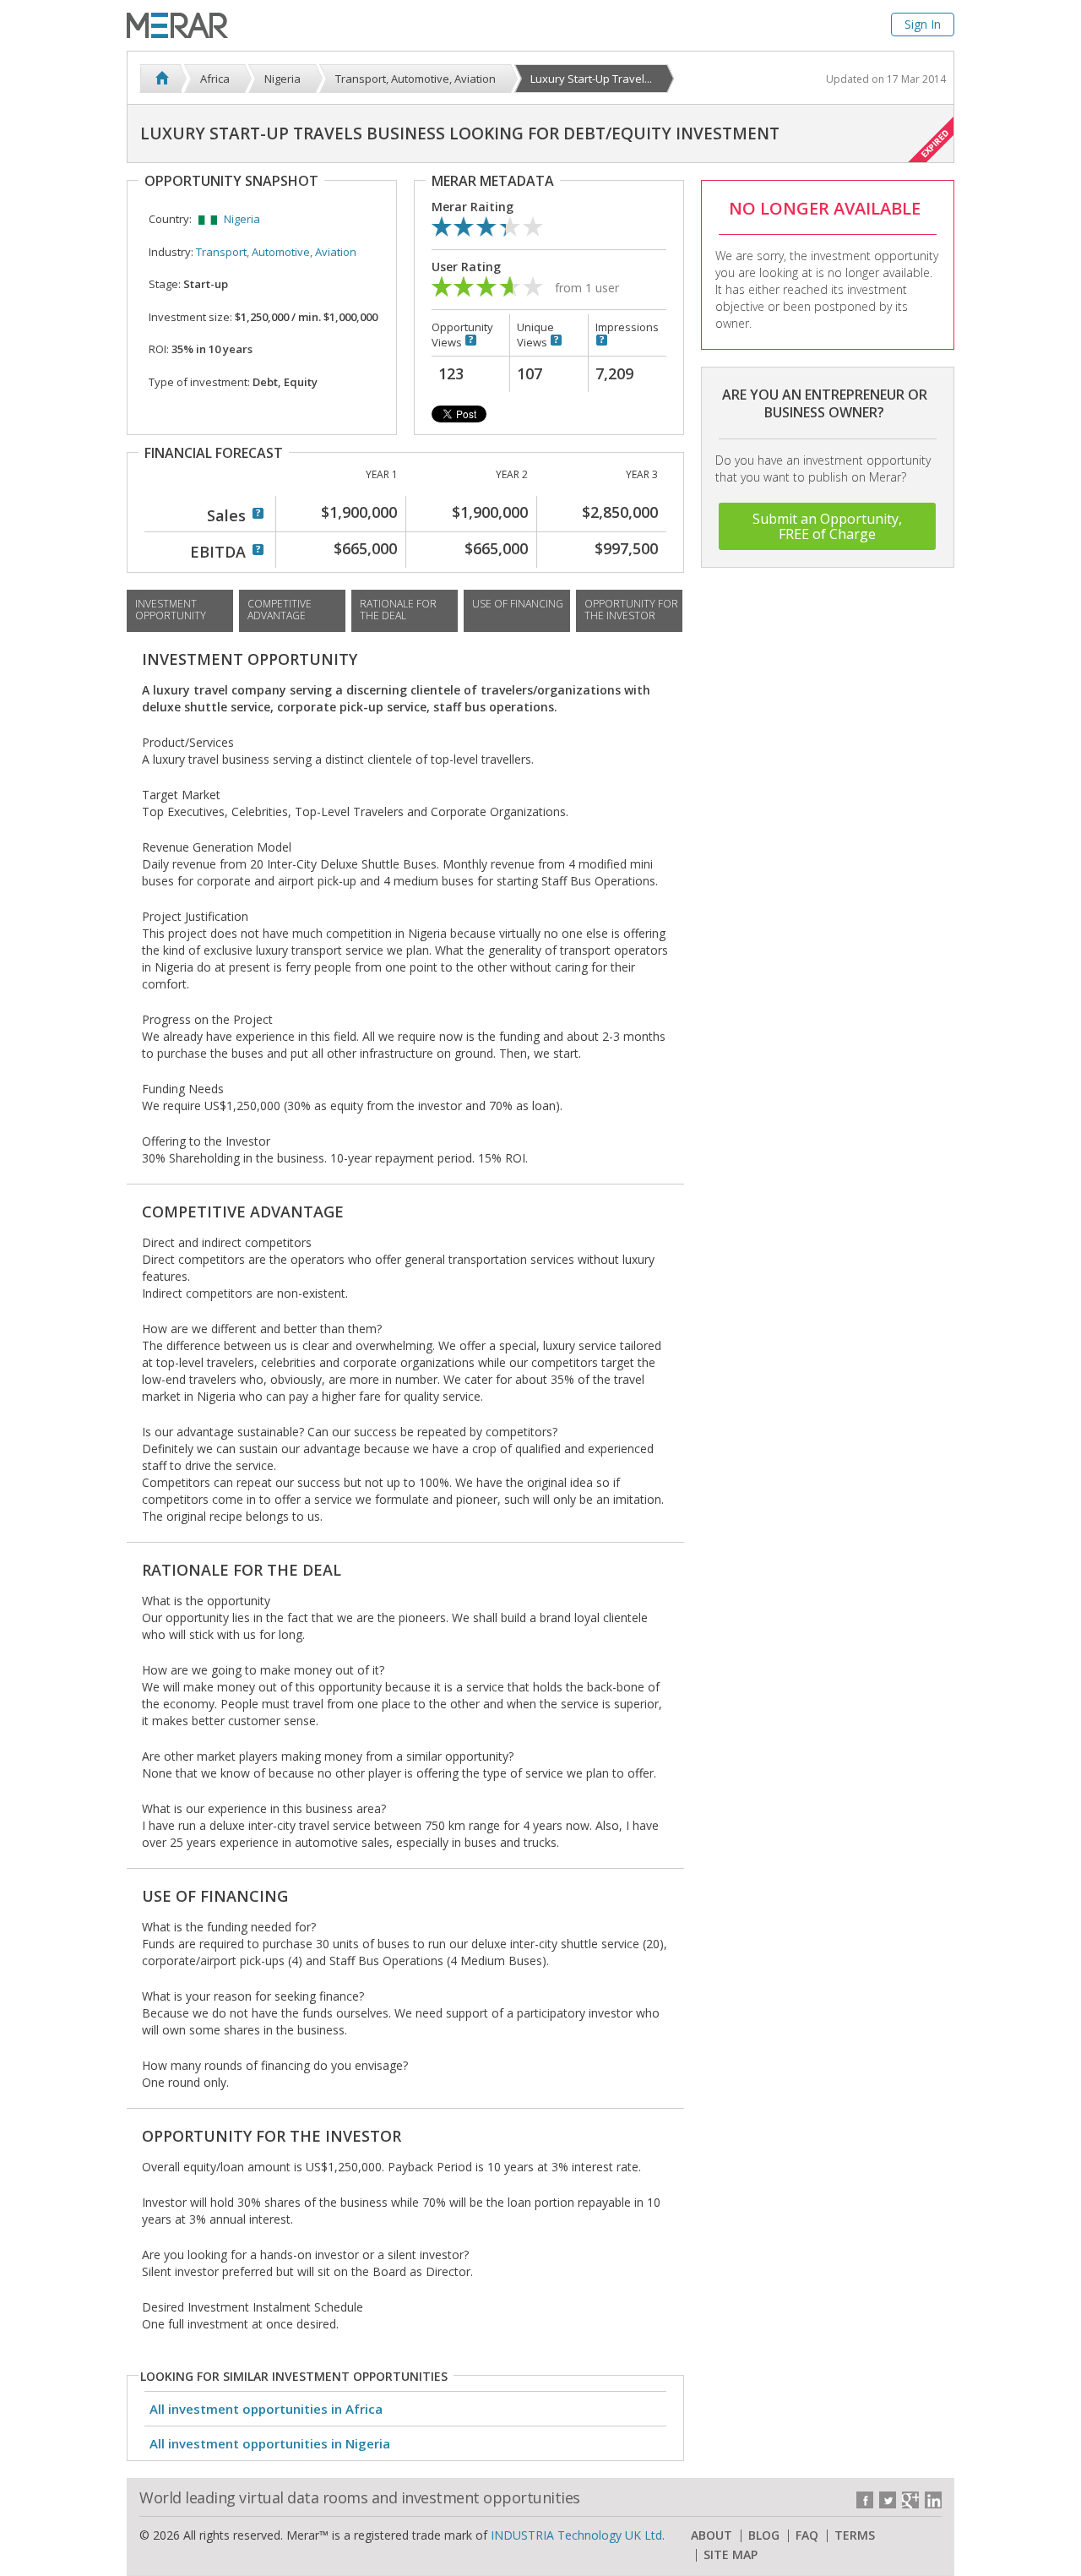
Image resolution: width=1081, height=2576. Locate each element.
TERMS (855, 2535)
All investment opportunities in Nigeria (270, 2443)
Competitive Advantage (280, 610)
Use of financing (518, 604)
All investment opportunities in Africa (266, 2409)
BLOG (764, 2535)
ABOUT (712, 2535)
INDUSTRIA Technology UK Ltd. (578, 2535)
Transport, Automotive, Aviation (276, 252)
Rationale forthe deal (398, 610)
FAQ (807, 2535)
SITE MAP (731, 2555)
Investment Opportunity (171, 610)
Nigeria (242, 219)
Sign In (923, 24)
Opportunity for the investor (631, 610)
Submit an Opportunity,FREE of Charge (827, 526)
